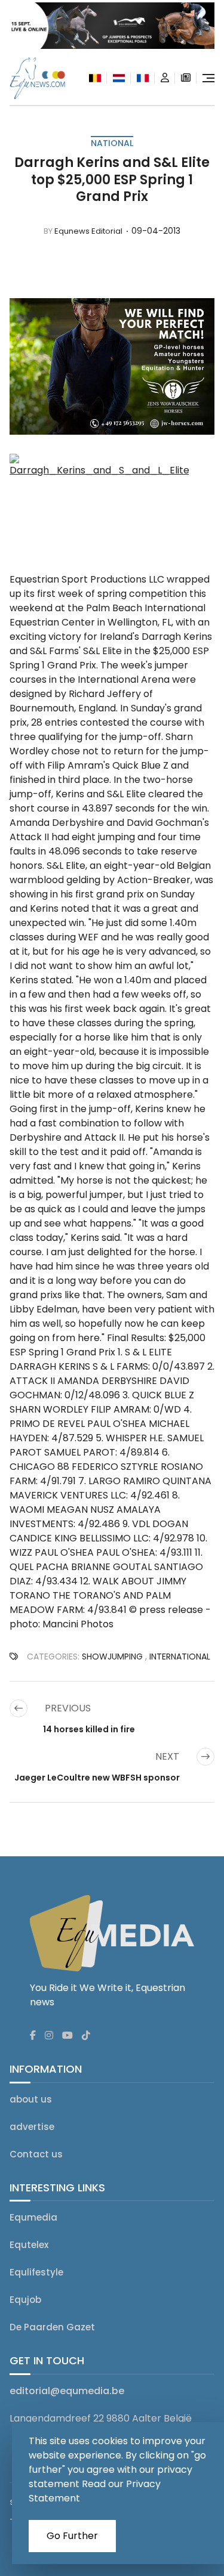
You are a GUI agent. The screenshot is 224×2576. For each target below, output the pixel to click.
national (112, 143)
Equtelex (29, 2245)
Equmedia (33, 2217)
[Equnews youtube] (67, 2036)
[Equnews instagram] (49, 2036)
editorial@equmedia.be (67, 2391)
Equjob (25, 2300)
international (180, 1657)
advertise (32, 2127)
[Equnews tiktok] (86, 2036)
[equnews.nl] (119, 78)
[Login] (165, 78)
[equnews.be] (95, 78)
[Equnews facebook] (33, 2036)
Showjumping (112, 1657)
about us (31, 2099)
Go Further (72, 2536)
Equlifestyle (36, 2272)
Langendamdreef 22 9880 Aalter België (101, 2418)
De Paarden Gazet (52, 2327)
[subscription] (186, 78)
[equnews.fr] (143, 78)
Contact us (36, 2154)
